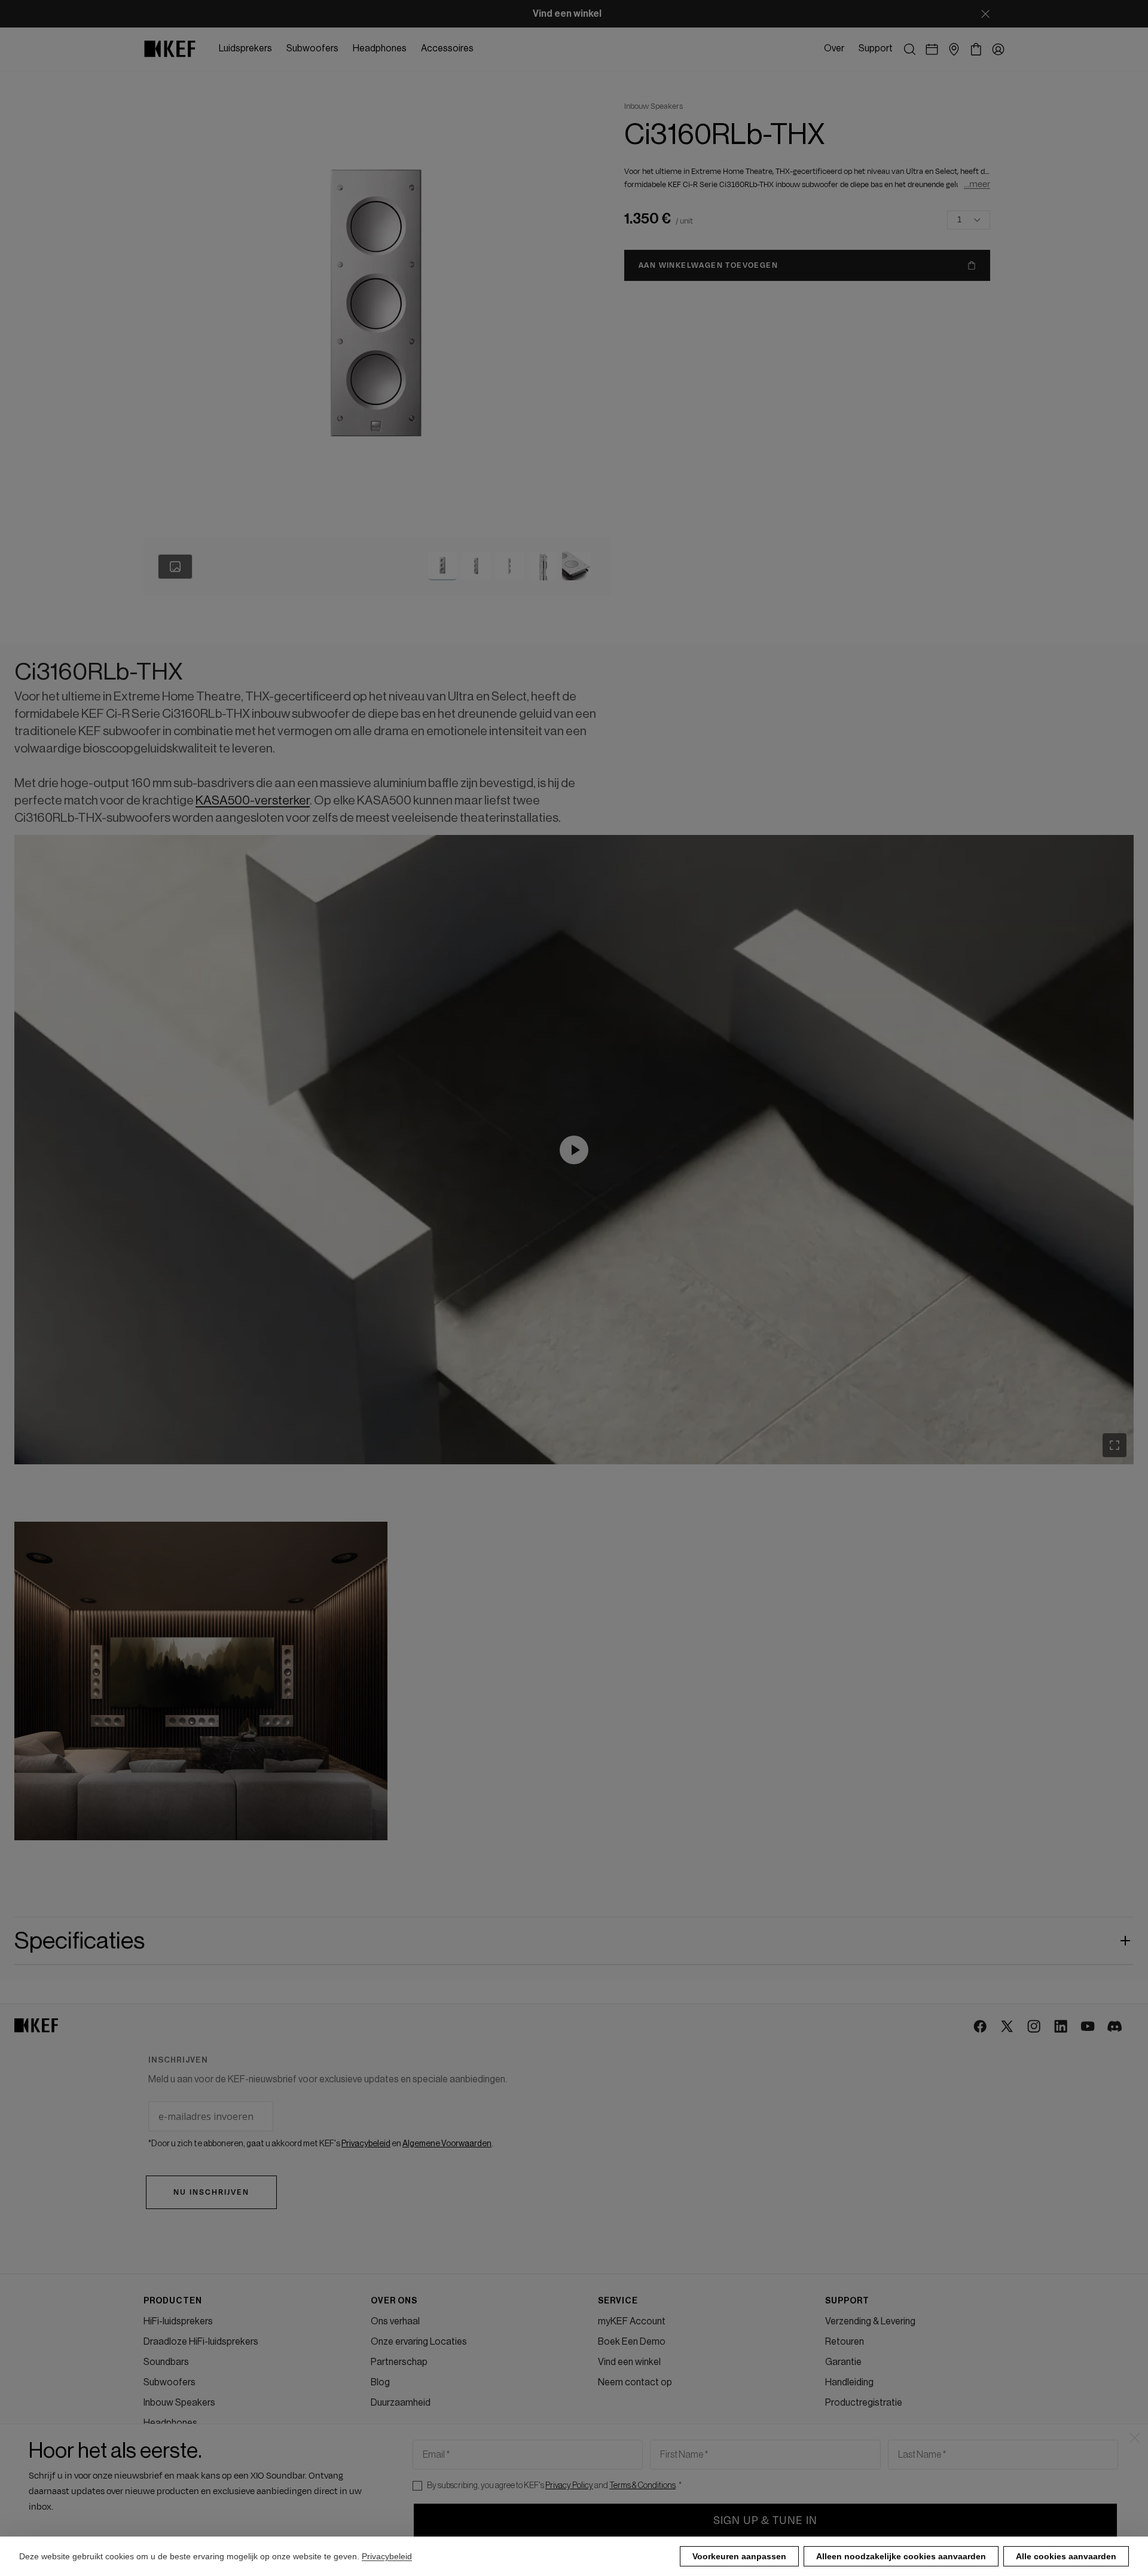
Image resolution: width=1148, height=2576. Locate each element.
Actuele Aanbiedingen (189, 2464)
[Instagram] (1035, 2027)
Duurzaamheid (401, 2403)
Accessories (170, 2443)
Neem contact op (635, 2382)
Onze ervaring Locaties (419, 2342)
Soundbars (166, 2362)
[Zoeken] (910, 49)
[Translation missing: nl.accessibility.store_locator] (954, 49)
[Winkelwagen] (976, 49)
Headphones (170, 2423)
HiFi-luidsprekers (178, 2321)
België (156, 2514)
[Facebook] (981, 2027)
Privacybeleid (387, 2556)
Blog (380, 2382)
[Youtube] (1089, 2027)
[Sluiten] (985, 14)
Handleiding (849, 2382)
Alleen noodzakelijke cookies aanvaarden (901, 2556)
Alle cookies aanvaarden (1066, 2556)
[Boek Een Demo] (932, 49)
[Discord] (1115, 2027)
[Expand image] (1115, 1445)
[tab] (442, 566)
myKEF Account (632, 2321)
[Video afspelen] (574, 1150)
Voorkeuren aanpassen (739, 2556)
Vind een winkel (629, 2362)
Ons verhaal (395, 2321)
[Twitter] (1008, 2027)
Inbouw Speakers (179, 2403)
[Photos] (175, 567)
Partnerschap (399, 2362)
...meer (977, 184)
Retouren (845, 2342)
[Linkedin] (1062, 2027)
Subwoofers (170, 2382)
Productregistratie (864, 2403)
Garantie (843, 2362)
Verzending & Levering (870, 2321)
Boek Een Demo (632, 2342)
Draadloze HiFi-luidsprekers (201, 2342)
